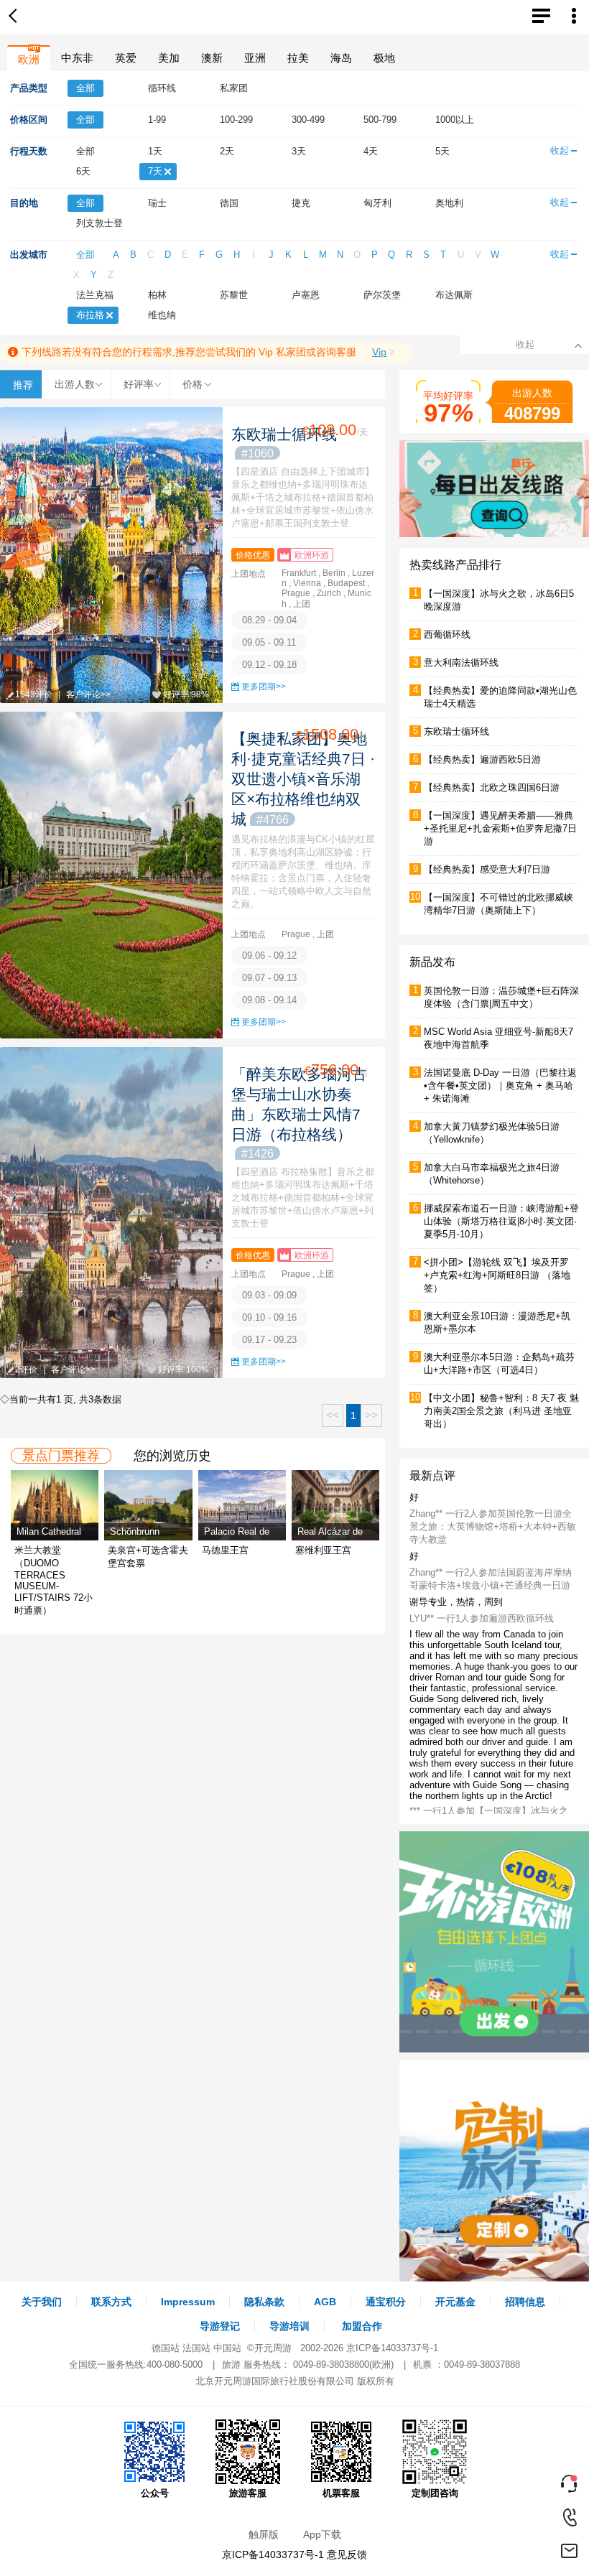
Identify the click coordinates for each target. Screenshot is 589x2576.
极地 (384, 58)
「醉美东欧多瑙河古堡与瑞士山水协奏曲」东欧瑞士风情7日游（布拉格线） (299, 1113)
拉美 (298, 58)
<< (333, 1415)
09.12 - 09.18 (269, 665)
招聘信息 (525, 2302)
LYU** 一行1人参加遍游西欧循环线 (482, 1618)
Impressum (188, 2302)
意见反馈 (347, 2554)
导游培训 (289, 2326)
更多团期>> (264, 687)
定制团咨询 (435, 2493)
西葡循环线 (447, 634)
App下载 (322, 2534)
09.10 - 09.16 (269, 1317)
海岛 (341, 58)
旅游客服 (248, 2493)
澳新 (212, 58)
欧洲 (29, 59)
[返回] (16, 17)
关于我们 (42, 2302)
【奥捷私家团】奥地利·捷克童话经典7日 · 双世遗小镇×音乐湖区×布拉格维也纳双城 (303, 779)
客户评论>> (88, 694)
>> (371, 1415)
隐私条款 (264, 2302)
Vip (379, 352)
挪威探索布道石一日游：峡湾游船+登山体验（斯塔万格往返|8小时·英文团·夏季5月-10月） (501, 1221)
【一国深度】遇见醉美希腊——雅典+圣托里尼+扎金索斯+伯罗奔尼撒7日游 (500, 828)
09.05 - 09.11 (269, 642)
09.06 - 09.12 (269, 955)
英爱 (126, 58)
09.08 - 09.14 (269, 1000)
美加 (169, 58)
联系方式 (111, 2302)
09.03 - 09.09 (269, 1295)
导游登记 (220, 2326)
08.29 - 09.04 (269, 620)
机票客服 (341, 2493)
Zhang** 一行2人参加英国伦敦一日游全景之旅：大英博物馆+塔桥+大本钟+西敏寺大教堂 (493, 1526)
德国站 (166, 2348)
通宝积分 (386, 2302)
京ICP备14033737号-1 (392, 2348)
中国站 (227, 2348)
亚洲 (255, 58)
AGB (325, 2302)
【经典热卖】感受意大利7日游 (487, 869)
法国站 (196, 2348)
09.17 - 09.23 (269, 1340)
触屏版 (264, 2534)
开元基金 (455, 2302)
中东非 (77, 58)
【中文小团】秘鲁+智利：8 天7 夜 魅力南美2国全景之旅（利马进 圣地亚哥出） (501, 1411)
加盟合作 (362, 2326)
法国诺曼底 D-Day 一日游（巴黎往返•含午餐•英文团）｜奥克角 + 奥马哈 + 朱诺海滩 (500, 1085)
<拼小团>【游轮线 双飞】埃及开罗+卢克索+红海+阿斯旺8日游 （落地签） (497, 1275)
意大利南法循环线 (461, 662)
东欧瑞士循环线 (456, 731)
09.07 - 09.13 (269, 978)
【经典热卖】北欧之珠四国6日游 (492, 787)
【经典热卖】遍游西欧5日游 (482, 759)
